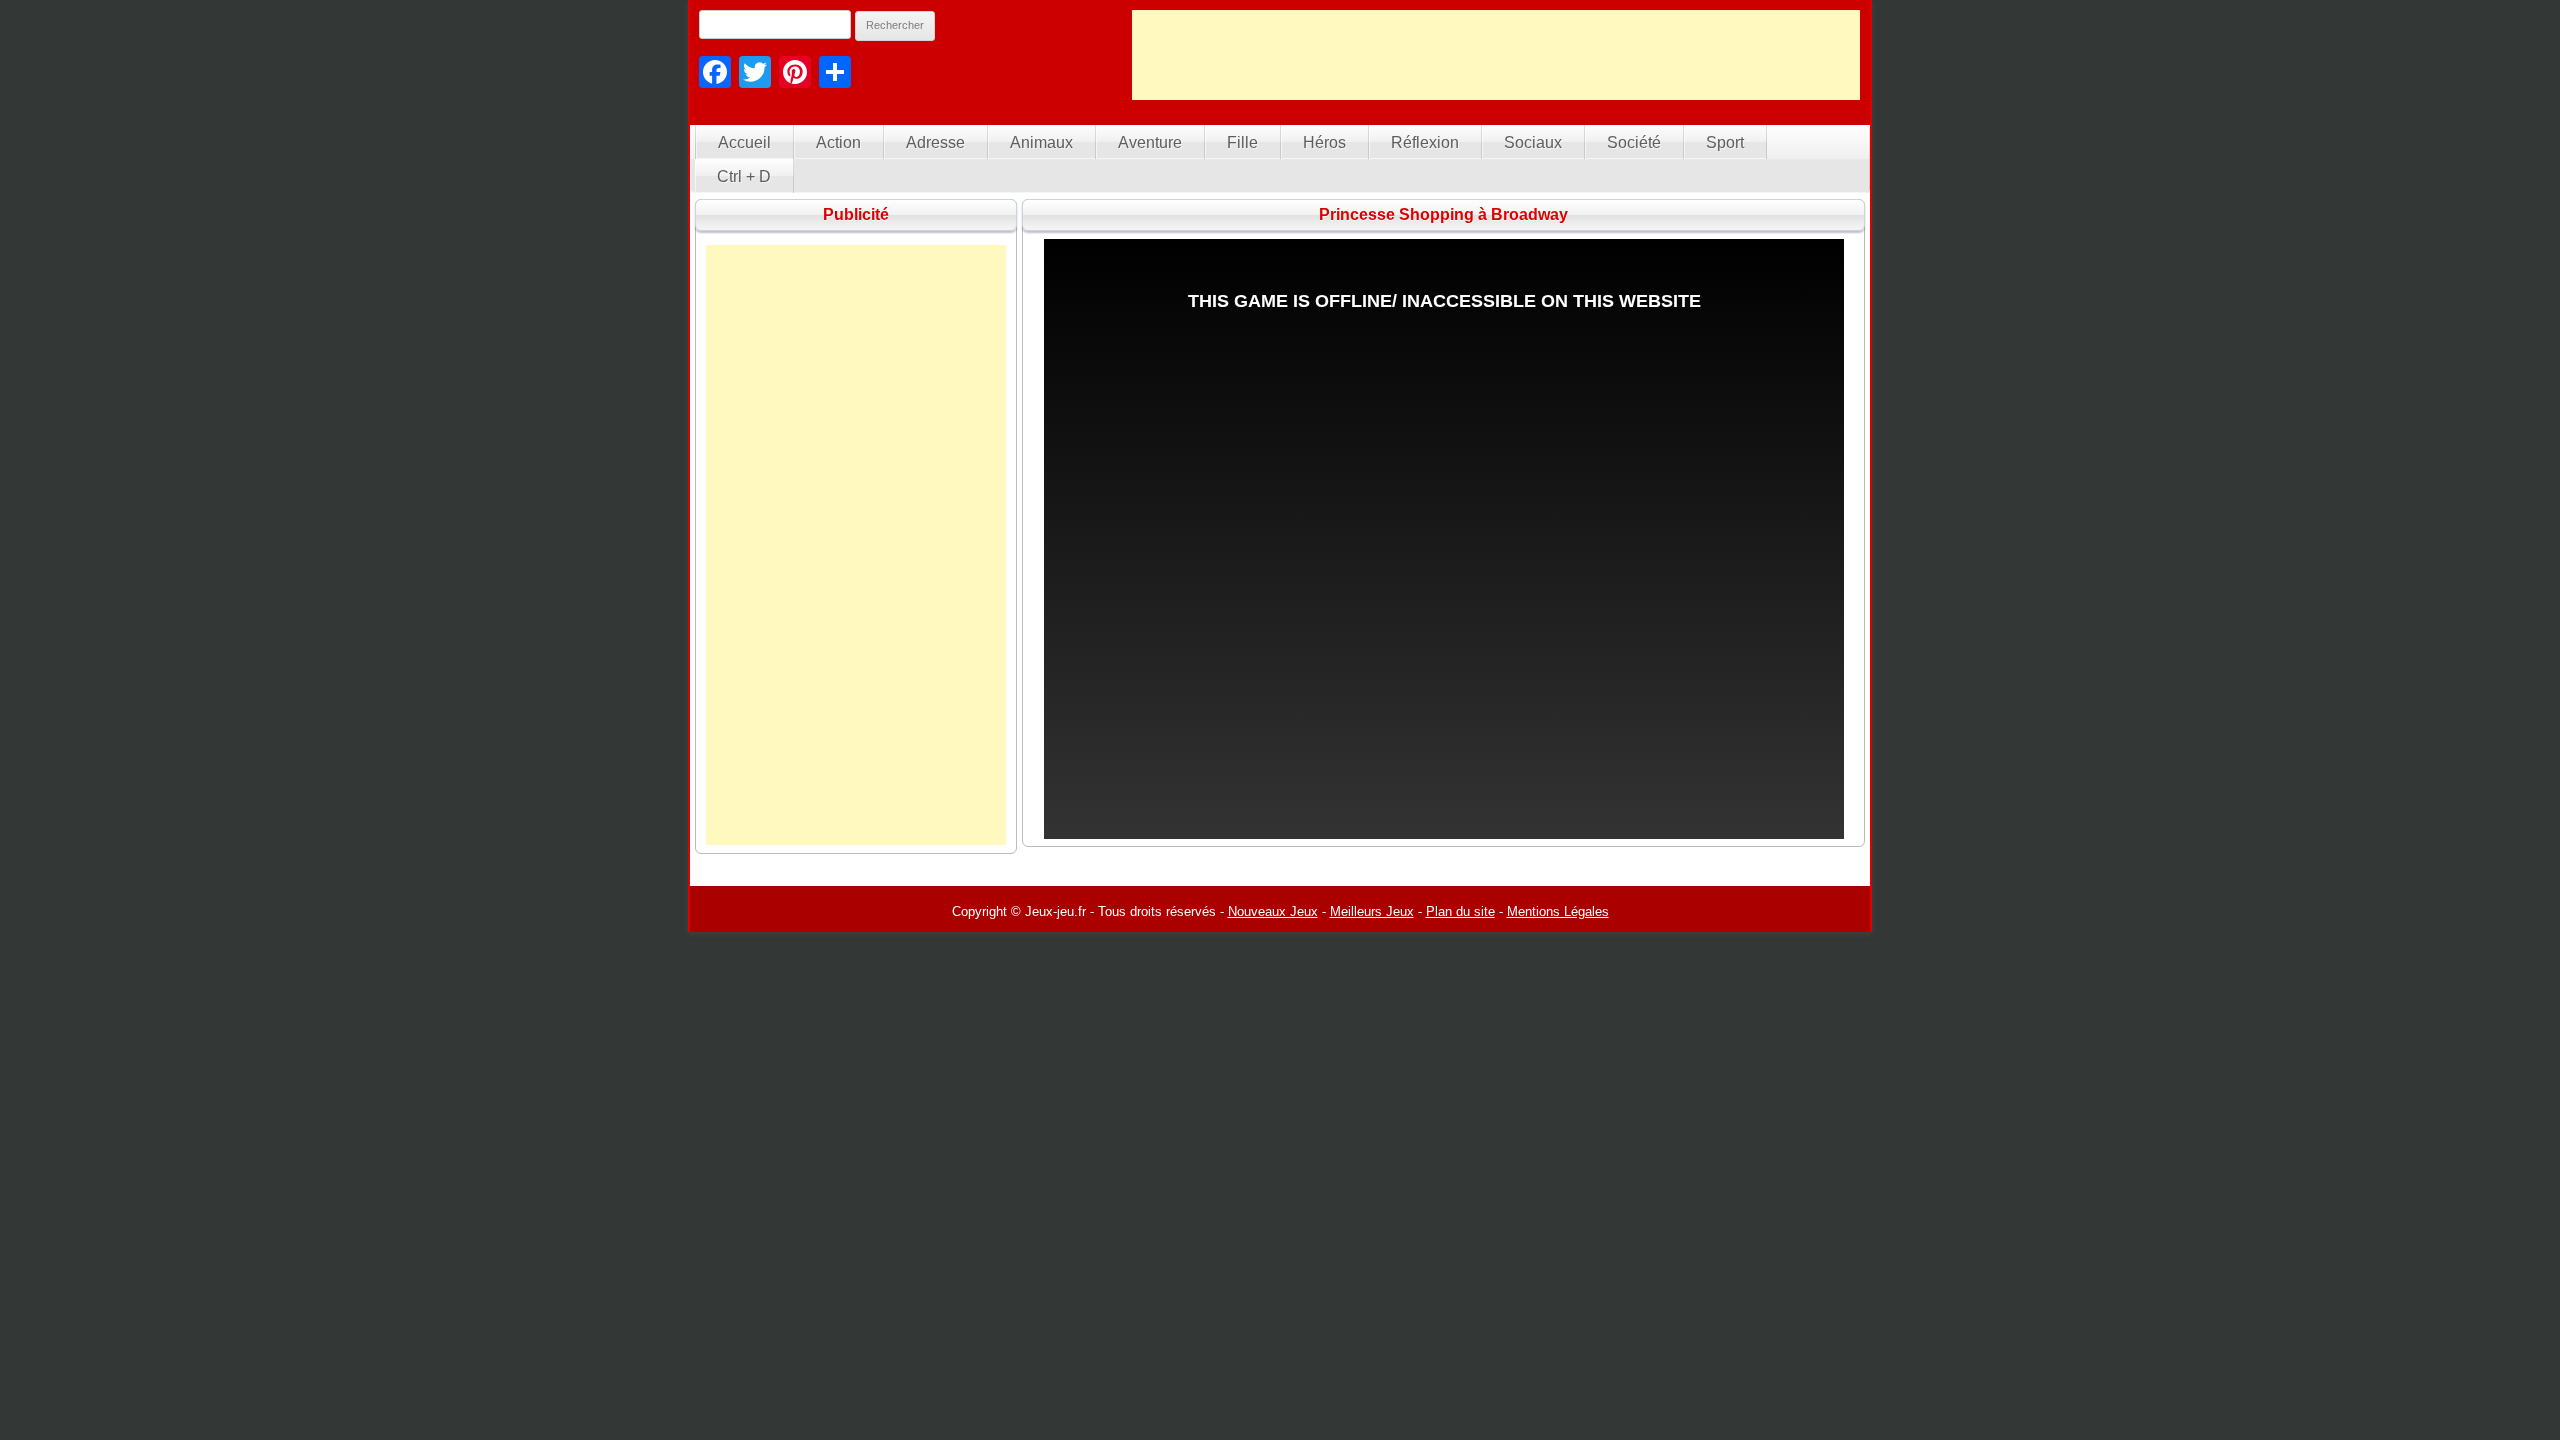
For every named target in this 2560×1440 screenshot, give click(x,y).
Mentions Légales (1558, 911)
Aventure (1150, 142)
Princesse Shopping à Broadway (1443, 214)
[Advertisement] (1496, 55)
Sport (1725, 142)
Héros (1324, 142)
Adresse (935, 142)
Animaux (1041, 142)
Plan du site (1460, 911)
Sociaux (1533, 142)
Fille (1242, 142)
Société (1634, 142)
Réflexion (1425, 142)
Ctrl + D (744, 176)
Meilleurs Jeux (1372, 911)
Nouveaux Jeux (1273, 911)
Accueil (744, 142)
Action (838, 142)
